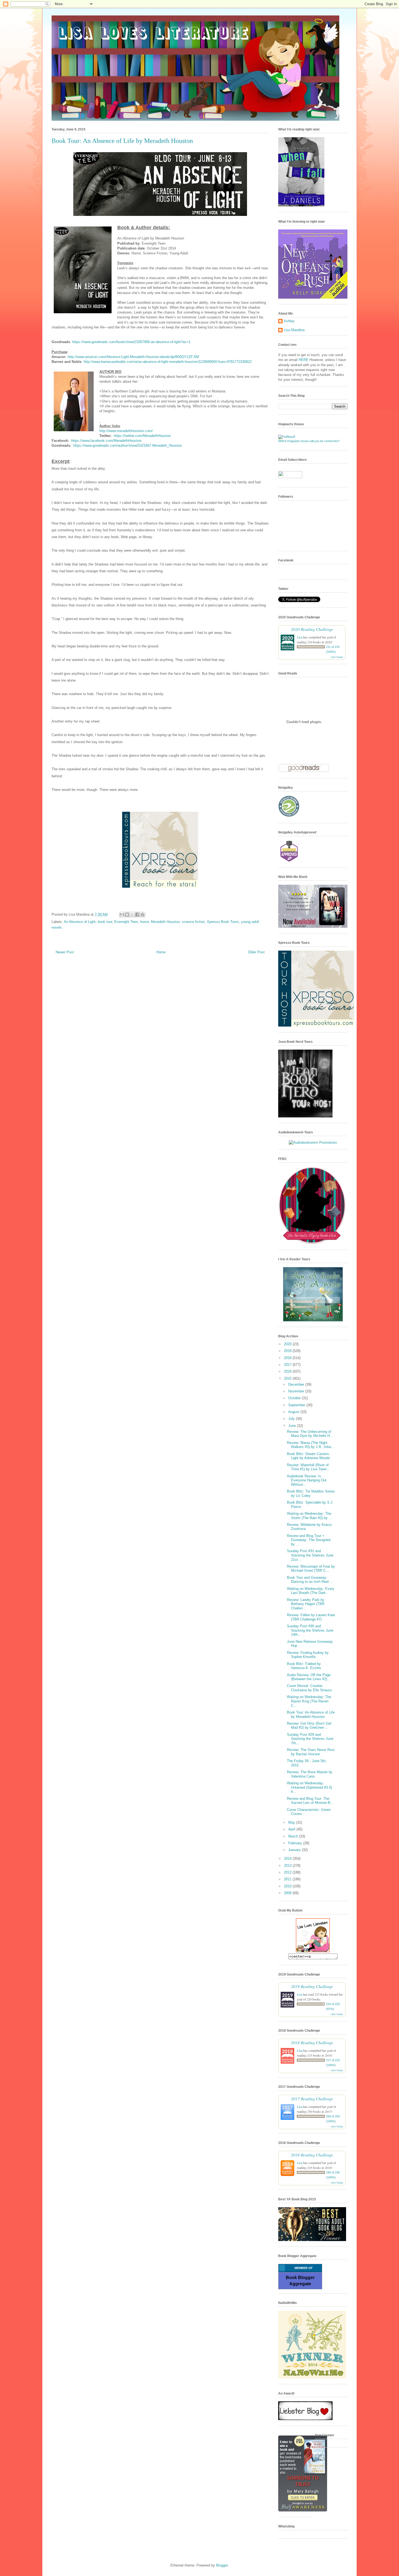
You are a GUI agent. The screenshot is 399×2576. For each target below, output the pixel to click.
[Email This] (122, 915)
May (292, 1822)
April (292, 1829)
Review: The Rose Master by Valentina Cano (310, 1774)
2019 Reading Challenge (312, 1986)
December (297, 1384)
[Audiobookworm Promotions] (313, 1142)
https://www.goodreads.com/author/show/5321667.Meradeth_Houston (128, 445)
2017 (288, 1365)
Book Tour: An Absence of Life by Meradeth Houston (311, 1714)
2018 (288, 1358)
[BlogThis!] (127, 915)
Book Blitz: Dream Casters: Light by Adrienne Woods (308, 1456)
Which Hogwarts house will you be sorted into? (309, 441)
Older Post (256, 952)
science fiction (193, 922)
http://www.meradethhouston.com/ (126, 431)
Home (161, 952)
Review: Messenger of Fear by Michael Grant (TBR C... (311, 1569)
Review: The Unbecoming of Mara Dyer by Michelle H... (310, 1434)
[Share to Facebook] (137, 915)
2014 (288, 1859)
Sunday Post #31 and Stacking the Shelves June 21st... (310, 1555)
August (294, 1412)
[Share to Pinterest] (142, 915)
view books (337, 657)
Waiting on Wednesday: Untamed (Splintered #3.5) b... (309, 1787)
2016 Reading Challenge (312, 2155)
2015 (288, 1378)
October (295, 1398)
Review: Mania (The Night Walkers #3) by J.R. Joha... (311, 1445)
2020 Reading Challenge (312, 629)
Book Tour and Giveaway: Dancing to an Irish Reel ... (310, 1580)
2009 (288, 1893)
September (297, 1405)
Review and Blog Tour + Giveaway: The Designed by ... (309, 1540)
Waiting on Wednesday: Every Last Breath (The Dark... (311, 1591)
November (297, 1391)
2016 (288, 1371)
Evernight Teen (126, 922)
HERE (303, 360)
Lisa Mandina (294, 330)
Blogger (222, 2565)
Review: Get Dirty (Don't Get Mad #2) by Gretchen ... (309, 1726)
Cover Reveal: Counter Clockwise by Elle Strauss (310, 1688)
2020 (288, 1344)
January (295, 1850)
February (296, 1843)
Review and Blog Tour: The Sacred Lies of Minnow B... (310, 1801)
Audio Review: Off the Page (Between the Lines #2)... (309, 1677)
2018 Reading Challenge (312, 2042)
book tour (105, 922)
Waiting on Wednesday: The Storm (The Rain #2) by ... (309, 1516)
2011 (288, 1879)
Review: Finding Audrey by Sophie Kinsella (308, 1655)
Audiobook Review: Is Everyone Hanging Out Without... (307, 1480)
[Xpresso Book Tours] (316, 1025)
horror (144, 922)
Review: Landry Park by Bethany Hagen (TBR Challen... (306, 1604)
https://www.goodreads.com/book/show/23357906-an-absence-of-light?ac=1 (131, 342)
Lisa (300, 637)
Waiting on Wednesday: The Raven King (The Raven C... (309, 1701)
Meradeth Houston (165, 922)
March (294, 1836)
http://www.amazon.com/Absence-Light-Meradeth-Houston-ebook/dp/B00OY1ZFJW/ (133, 357)
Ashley (289, 321)
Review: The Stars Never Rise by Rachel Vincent (311, 1752)
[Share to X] (132, 915)
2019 (288, 1351)
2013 (288, 1866)
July (292, 1419)
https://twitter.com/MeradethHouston (142, 436)
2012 (288, 1872)
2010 (288, 1886)
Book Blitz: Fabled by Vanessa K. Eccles (304, 1666)
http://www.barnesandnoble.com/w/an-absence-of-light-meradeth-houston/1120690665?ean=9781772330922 (168, 362)
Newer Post (65, 952)
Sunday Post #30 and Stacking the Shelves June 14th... (310, 1630)
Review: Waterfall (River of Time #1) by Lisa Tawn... (308, 1467)
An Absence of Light (80, 922)
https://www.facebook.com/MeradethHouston (106, 441)
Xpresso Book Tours (223, 922)
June (293, 1426)
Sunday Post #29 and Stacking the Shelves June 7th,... (310, 1739)
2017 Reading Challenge (312, 2099)
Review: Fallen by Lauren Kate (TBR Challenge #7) (311, 1617)
